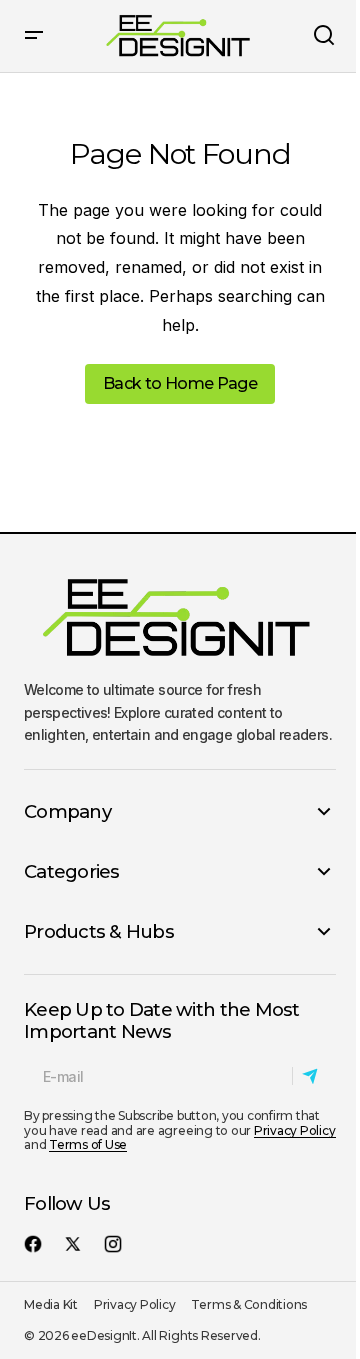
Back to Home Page (180, 383)
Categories (72, 872)
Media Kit (51, 1304)
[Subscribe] (313, 1077)
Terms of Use (88, 1144)
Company (67, 812)
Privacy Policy (295, 1130)
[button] (34, 36)
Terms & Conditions (249, 1304)
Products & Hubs (99, 932)
